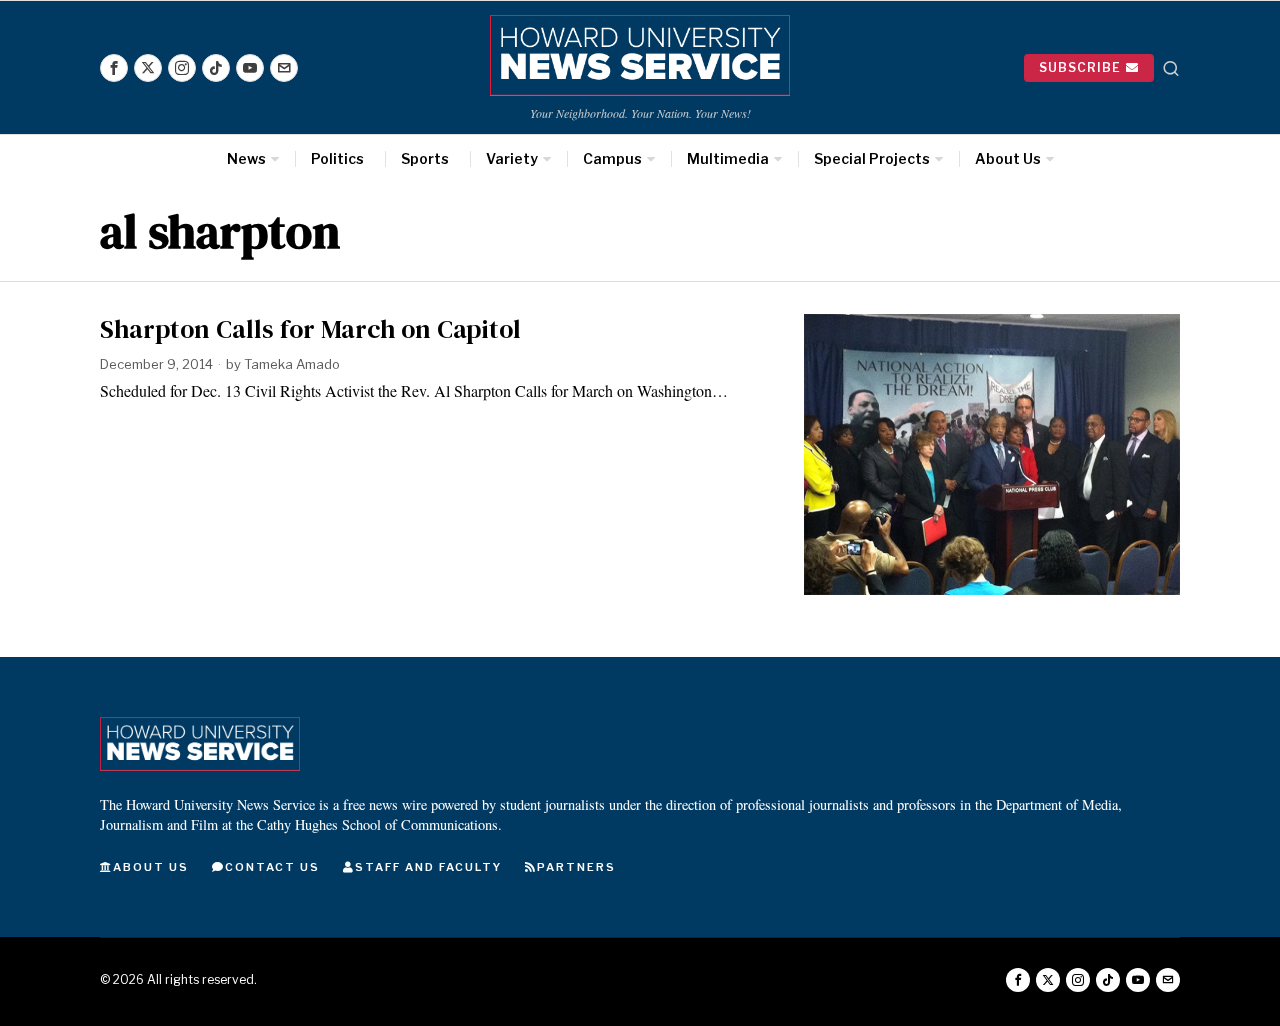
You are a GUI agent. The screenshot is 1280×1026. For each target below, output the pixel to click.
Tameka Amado (292, 364)
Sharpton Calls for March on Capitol (310, 329)
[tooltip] (114, 68)
